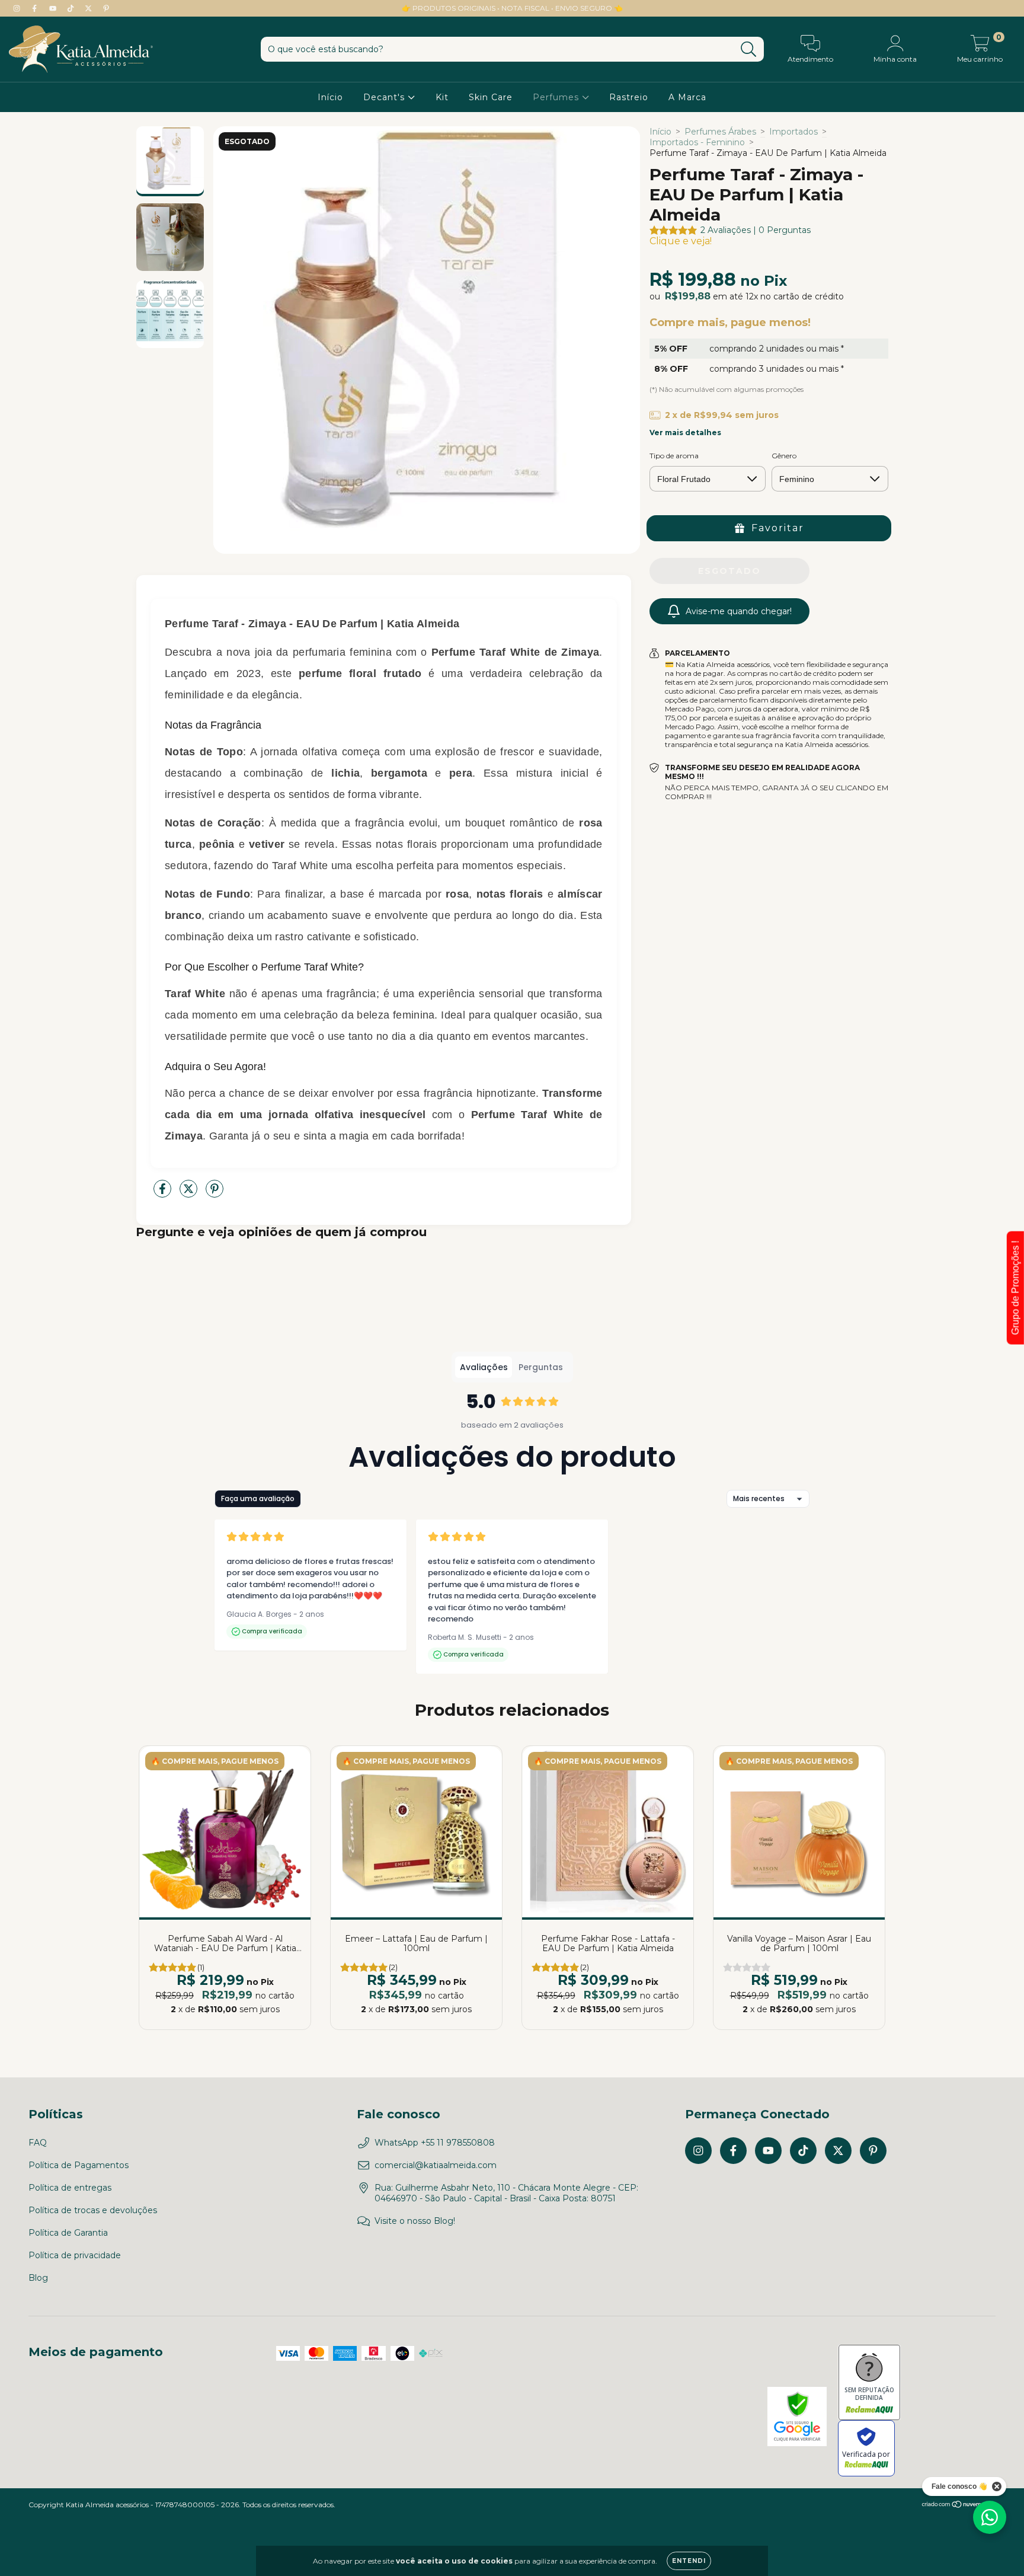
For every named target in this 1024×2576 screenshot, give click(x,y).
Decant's (385, 97)
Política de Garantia (68, 2233)
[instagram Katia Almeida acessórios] (18, 8)
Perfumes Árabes (720, 132)
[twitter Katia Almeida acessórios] (89, 8)
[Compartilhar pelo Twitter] (190, 1193)
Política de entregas (70, 2188)
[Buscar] (749, 50)
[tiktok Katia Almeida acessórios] (72, 8)
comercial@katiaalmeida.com (436, 2165)
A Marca (687, 97)
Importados (793, 132)
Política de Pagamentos (79, 2165)
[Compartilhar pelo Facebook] (164, 1193)
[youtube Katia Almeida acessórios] (54, 8)
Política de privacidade (75, 2255)
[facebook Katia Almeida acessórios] (36, 8)
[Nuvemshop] (959, 2506)
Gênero (784, 456)
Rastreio (629, 97)
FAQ (38, 2143)
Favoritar (778, 528)
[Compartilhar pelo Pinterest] (215, 1193)
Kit (442, 97)
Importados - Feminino (697, 142)
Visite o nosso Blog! (415, 2221)
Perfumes (557, 97)
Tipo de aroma (674, 456)
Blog (38, 2278)
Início (330, 97)
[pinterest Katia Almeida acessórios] (106, 8)
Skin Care (491, 97)
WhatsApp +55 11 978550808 (435, 2143)
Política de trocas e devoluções (93, 2210)
